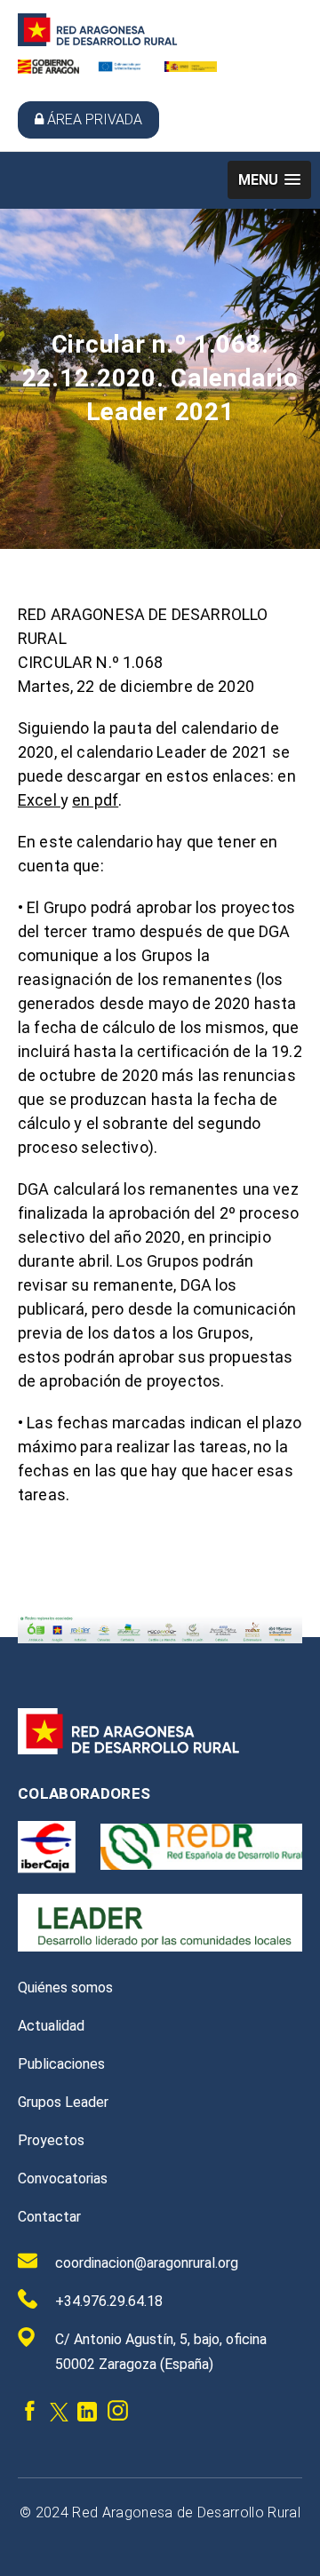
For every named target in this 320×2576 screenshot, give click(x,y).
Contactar (49, 2217)
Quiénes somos (65, 1988)
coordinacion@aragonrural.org (147, 2263)
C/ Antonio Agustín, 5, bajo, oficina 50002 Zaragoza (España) (161, 2352)
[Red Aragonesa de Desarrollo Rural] (98, 41)
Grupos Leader (63, 2102)
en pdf (95, 800)
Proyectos (51, 2140)
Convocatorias (63, 2178)
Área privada (95, 119)
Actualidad (51, 2026)
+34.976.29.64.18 (109, 2301)
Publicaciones (61, 2064)
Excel (39, 800)
